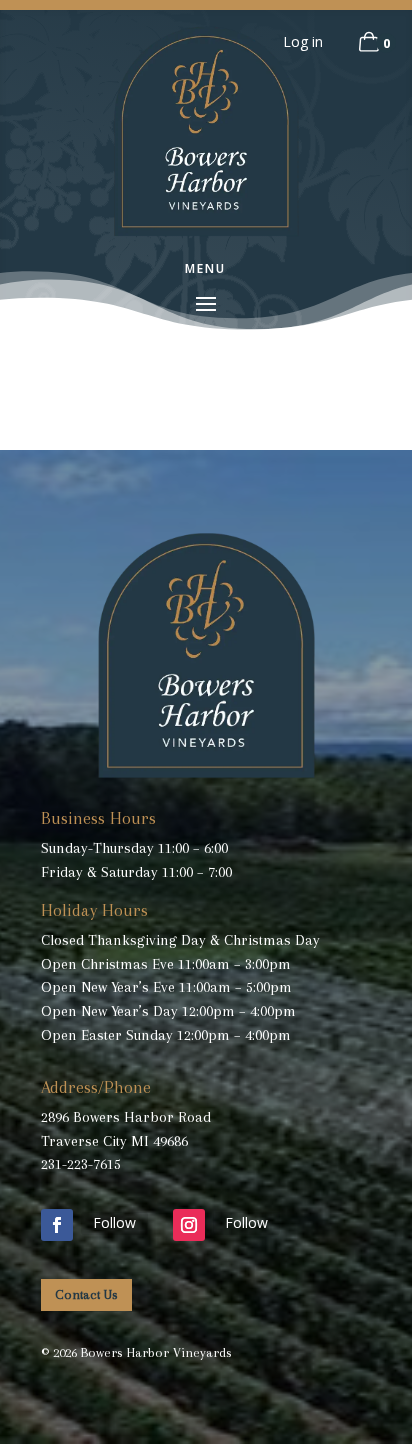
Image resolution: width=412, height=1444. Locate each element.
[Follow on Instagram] (189, 1225)
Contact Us (86, 1294)
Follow (114, 1222)
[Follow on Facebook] (57, 1225)
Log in (303, 41)
